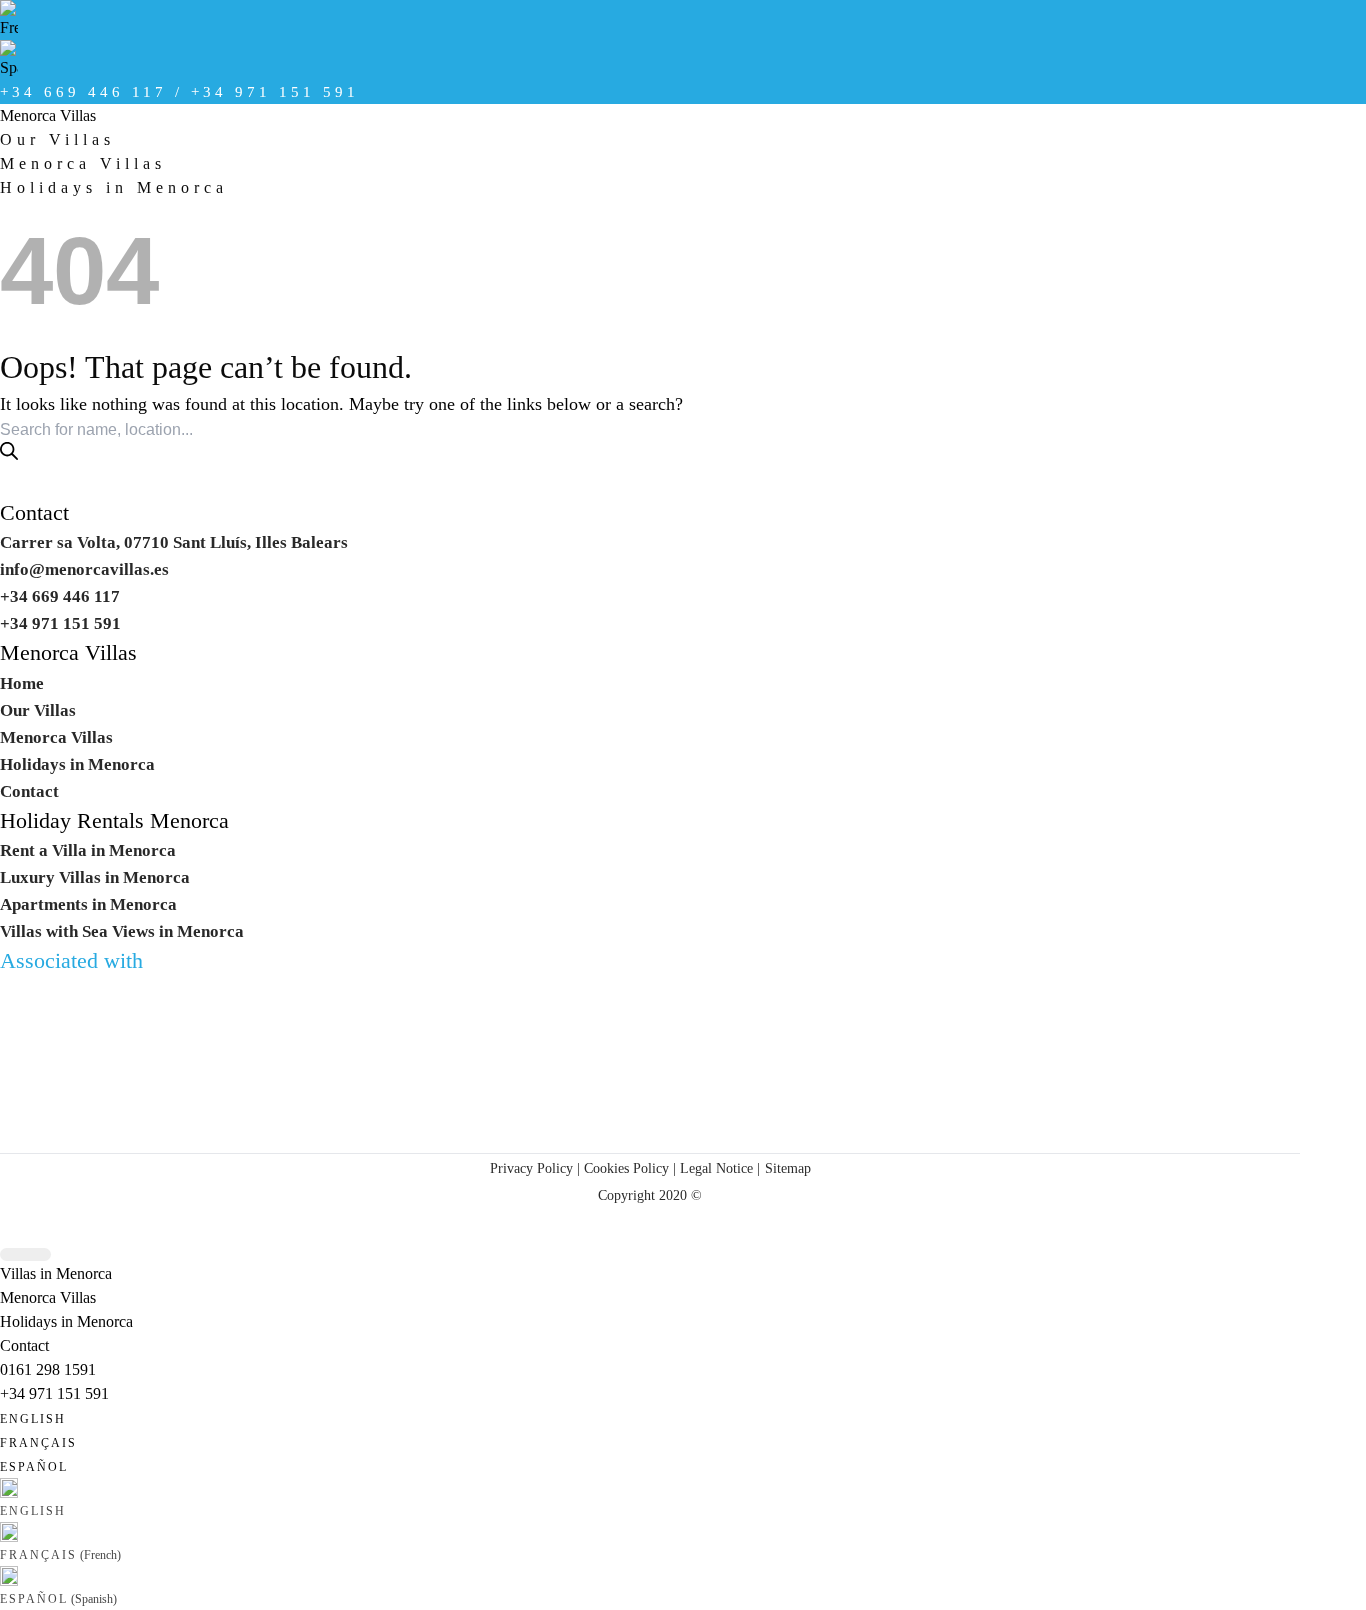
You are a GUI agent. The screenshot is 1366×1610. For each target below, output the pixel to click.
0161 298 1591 (48, 1369)
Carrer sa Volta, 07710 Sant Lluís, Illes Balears (174, 542)
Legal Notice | (718, 1168)
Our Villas (57, 139)
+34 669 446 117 (60, 596)
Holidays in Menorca (114, 187)
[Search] (9, 451)
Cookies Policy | (630, 1168)
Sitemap (788, 1168)
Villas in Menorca (56, 1273)
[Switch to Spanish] (650, 60)
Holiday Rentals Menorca (114, 821)
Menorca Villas (48, 115)
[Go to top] (25, 1254)
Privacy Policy (531, 1168)
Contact (34, 513)
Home (22, 683)
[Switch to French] (650, 20)
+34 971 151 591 (54, 1393)
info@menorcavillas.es (84, 569)
